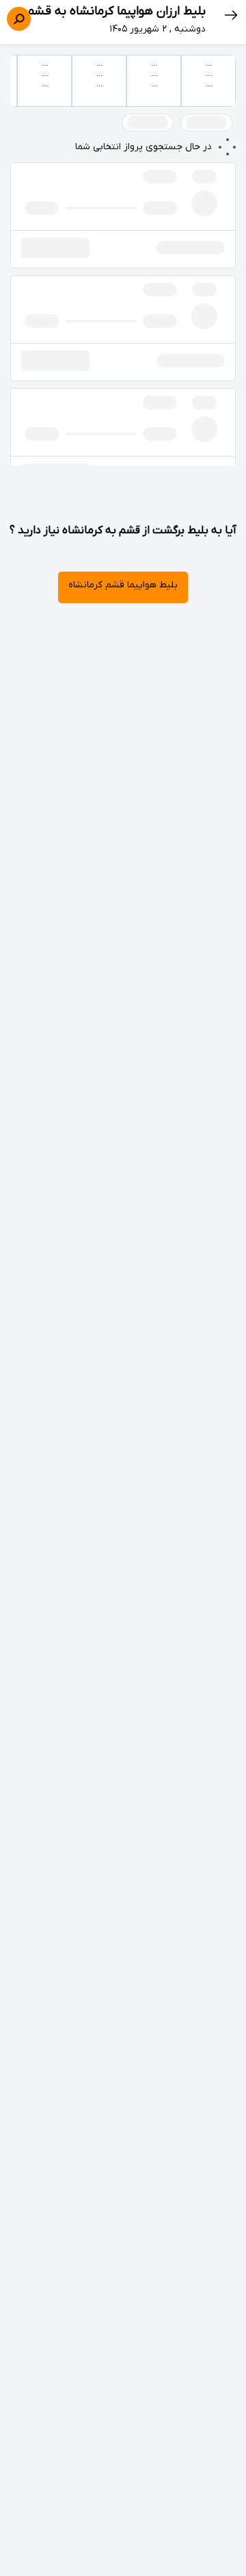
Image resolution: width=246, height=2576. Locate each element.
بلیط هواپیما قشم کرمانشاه (123, 585)
